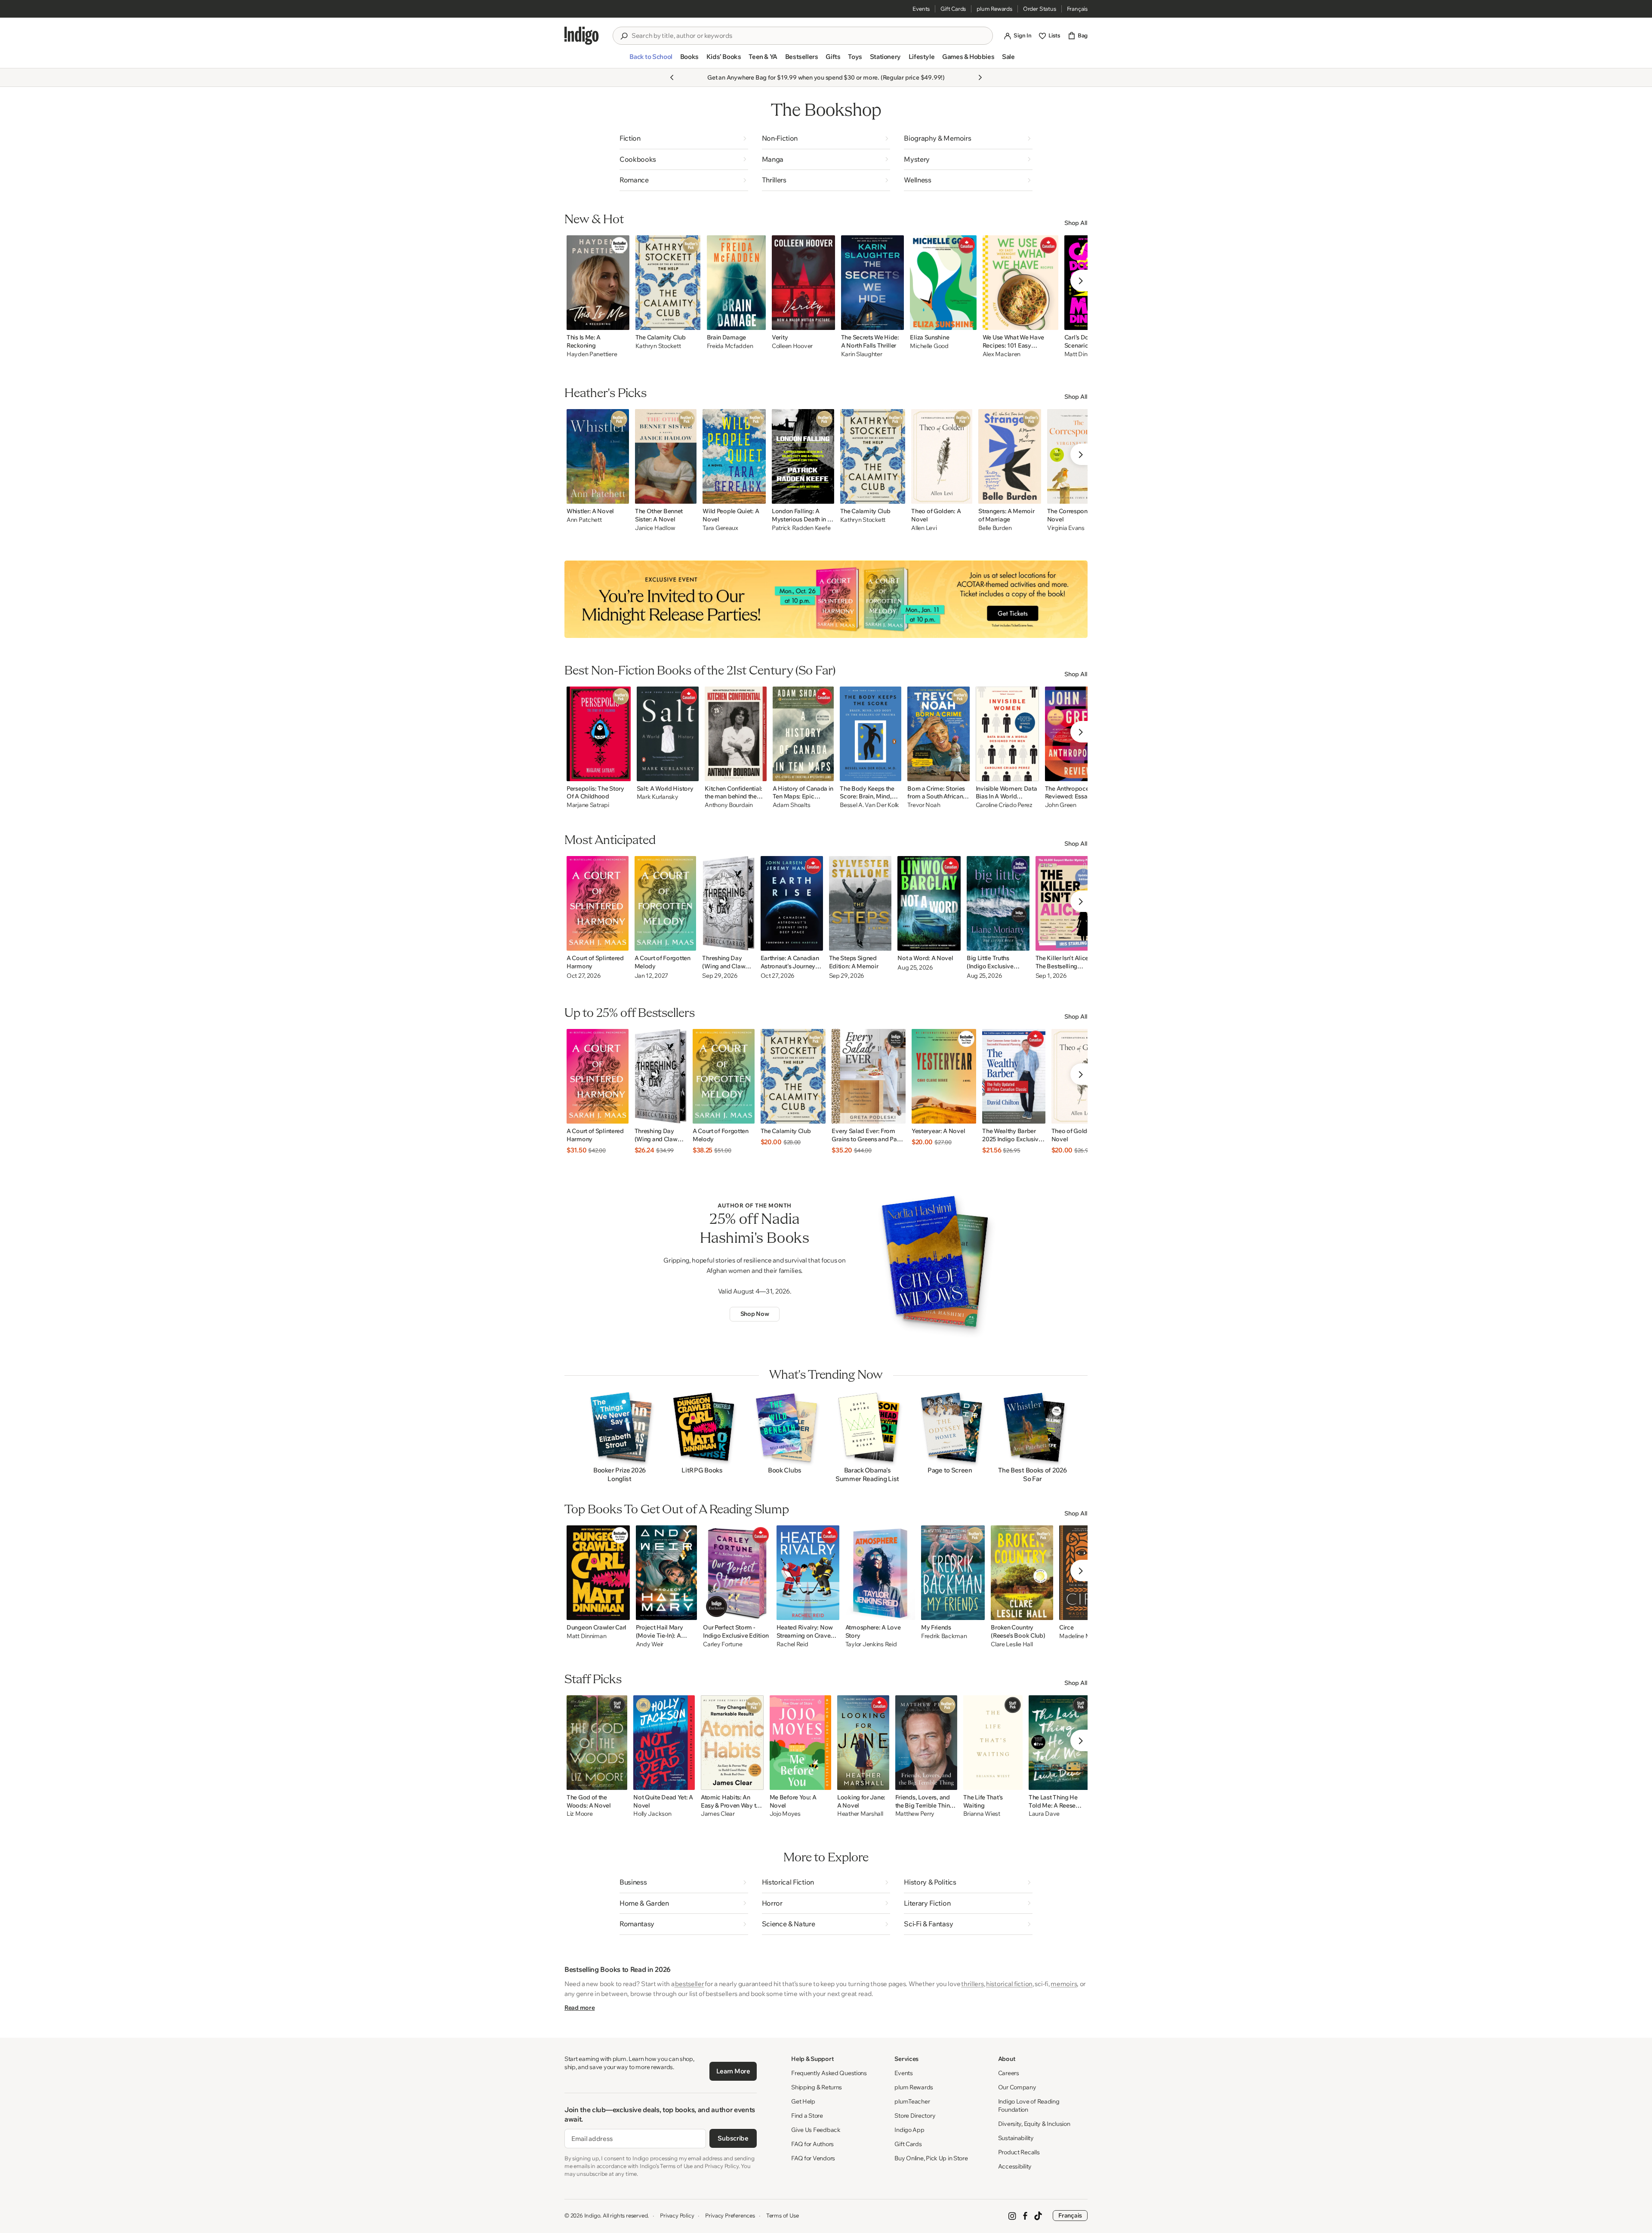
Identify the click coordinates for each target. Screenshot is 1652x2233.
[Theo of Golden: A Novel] (942, 456)
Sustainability (1016, 2138)
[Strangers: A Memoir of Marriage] (1010, 456)
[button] (651, 60)
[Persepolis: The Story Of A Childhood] (599, 734)
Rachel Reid (792, 1644)
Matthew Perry (915, 1814)
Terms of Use (783, 2215)
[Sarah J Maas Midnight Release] (826, 599)
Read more (579, 2008)
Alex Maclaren (1002, 354)
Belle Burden (995, 528)
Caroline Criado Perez (1004, 805)
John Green (1061, 805)
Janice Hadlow (655, 528)
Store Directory (915, 2116)
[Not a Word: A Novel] (929, 903)
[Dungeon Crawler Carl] (598, 1573)
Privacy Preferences (730, 2215)
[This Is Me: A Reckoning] (598, 283)
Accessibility (1015, 2166)
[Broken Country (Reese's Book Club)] (1022, 1573)
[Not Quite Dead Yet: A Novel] (664, 1743)
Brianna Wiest (982, 1814)
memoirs (1064, 1984)
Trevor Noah (924, 805)
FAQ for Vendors (813, 2158)
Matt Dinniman (586, 1636)
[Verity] (803, 283)
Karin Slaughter (862, 354)
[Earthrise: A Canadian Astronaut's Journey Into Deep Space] (792, 903)
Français (1077, 9)
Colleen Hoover (792, 346)
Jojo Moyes (785, 1814)
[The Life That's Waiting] (993, 1743)
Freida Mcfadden (730, 346)
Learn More (733, 2071)
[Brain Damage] (737, 283)
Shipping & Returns (817, 2087)
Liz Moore (579, 1814)
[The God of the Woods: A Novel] (597, 1743)
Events (921, 9)
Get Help (803, 2101)
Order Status (1040, 9)
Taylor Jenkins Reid (871, 1644)
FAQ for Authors (812, 2144)
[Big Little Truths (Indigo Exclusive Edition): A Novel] (998, 903)
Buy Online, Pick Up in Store (931, 2158)
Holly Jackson (652, 1814)
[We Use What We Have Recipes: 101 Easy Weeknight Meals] (1020, 283)
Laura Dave (1044, 1814)
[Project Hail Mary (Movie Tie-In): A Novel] (667, 1573)
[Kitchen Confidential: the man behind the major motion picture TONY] (736, 734)
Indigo (592, 2215)
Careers (1009, 2073)
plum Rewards (994, 9)
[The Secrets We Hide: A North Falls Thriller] (873, 283)
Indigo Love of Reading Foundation (1029, 2105)
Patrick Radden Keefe (801, 528)
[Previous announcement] (672, 77)
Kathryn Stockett (658, 346)
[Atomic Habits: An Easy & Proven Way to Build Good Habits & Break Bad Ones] (732, 1743)
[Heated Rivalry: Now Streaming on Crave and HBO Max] (808, 1573)
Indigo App (909, 2130)
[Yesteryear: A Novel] (944, 1076)
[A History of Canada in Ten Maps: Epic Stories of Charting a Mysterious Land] (803, 734)
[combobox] (809, 36)
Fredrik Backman (944, 1636)
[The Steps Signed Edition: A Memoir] (860, 903)
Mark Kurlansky (658, 797)
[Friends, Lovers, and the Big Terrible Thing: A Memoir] (926, 1743)
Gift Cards (953, 9)
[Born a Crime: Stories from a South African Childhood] (938, 734)
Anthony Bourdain (729, 805)
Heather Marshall (860, 1814)
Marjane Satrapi (588, 805)
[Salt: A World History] (668, 734)
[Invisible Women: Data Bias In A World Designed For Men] (1007, 734)
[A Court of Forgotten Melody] (666, 903)
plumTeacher (912, 2101)
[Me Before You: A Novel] (800, 1743)
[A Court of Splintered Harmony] (598, 903)
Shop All (1076, 223)
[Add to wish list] (620, 321)
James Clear (718, 1814)
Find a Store (807, 2116)
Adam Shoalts (792, 805)
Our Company (1017, 2087)
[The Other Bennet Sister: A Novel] (666, 456)
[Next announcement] (980, 77)
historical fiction (1009, 1984)
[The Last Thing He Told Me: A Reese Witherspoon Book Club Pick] (1060, 1743)
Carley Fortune (723, 1644)
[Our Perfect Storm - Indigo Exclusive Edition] (737, 1573)
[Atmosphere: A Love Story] (880, 1573)
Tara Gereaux (720, 528)
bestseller (689, 1984)
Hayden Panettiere (592, 354)
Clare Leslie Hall (1012, 1644)
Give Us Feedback (816, 2130)
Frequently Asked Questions (829, 2073)
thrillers (972, 1984)
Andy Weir (650, 1644)
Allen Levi (924, 528)
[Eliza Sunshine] (943, 283)
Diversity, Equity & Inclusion (1034, 2124)
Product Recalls (1019, 2152)
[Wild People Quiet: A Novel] (734, 456)
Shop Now (755, 1314)
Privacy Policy (677, 2215)
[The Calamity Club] (668, 283)
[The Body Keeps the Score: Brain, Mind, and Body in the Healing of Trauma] (871, 734)
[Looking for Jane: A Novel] (863, 1743)
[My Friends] (953, 1573)
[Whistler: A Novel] (598, 456)
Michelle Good (929, 346)
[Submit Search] (624, 36)
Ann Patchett (584, 520)
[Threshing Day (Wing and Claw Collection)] (728, 903)
